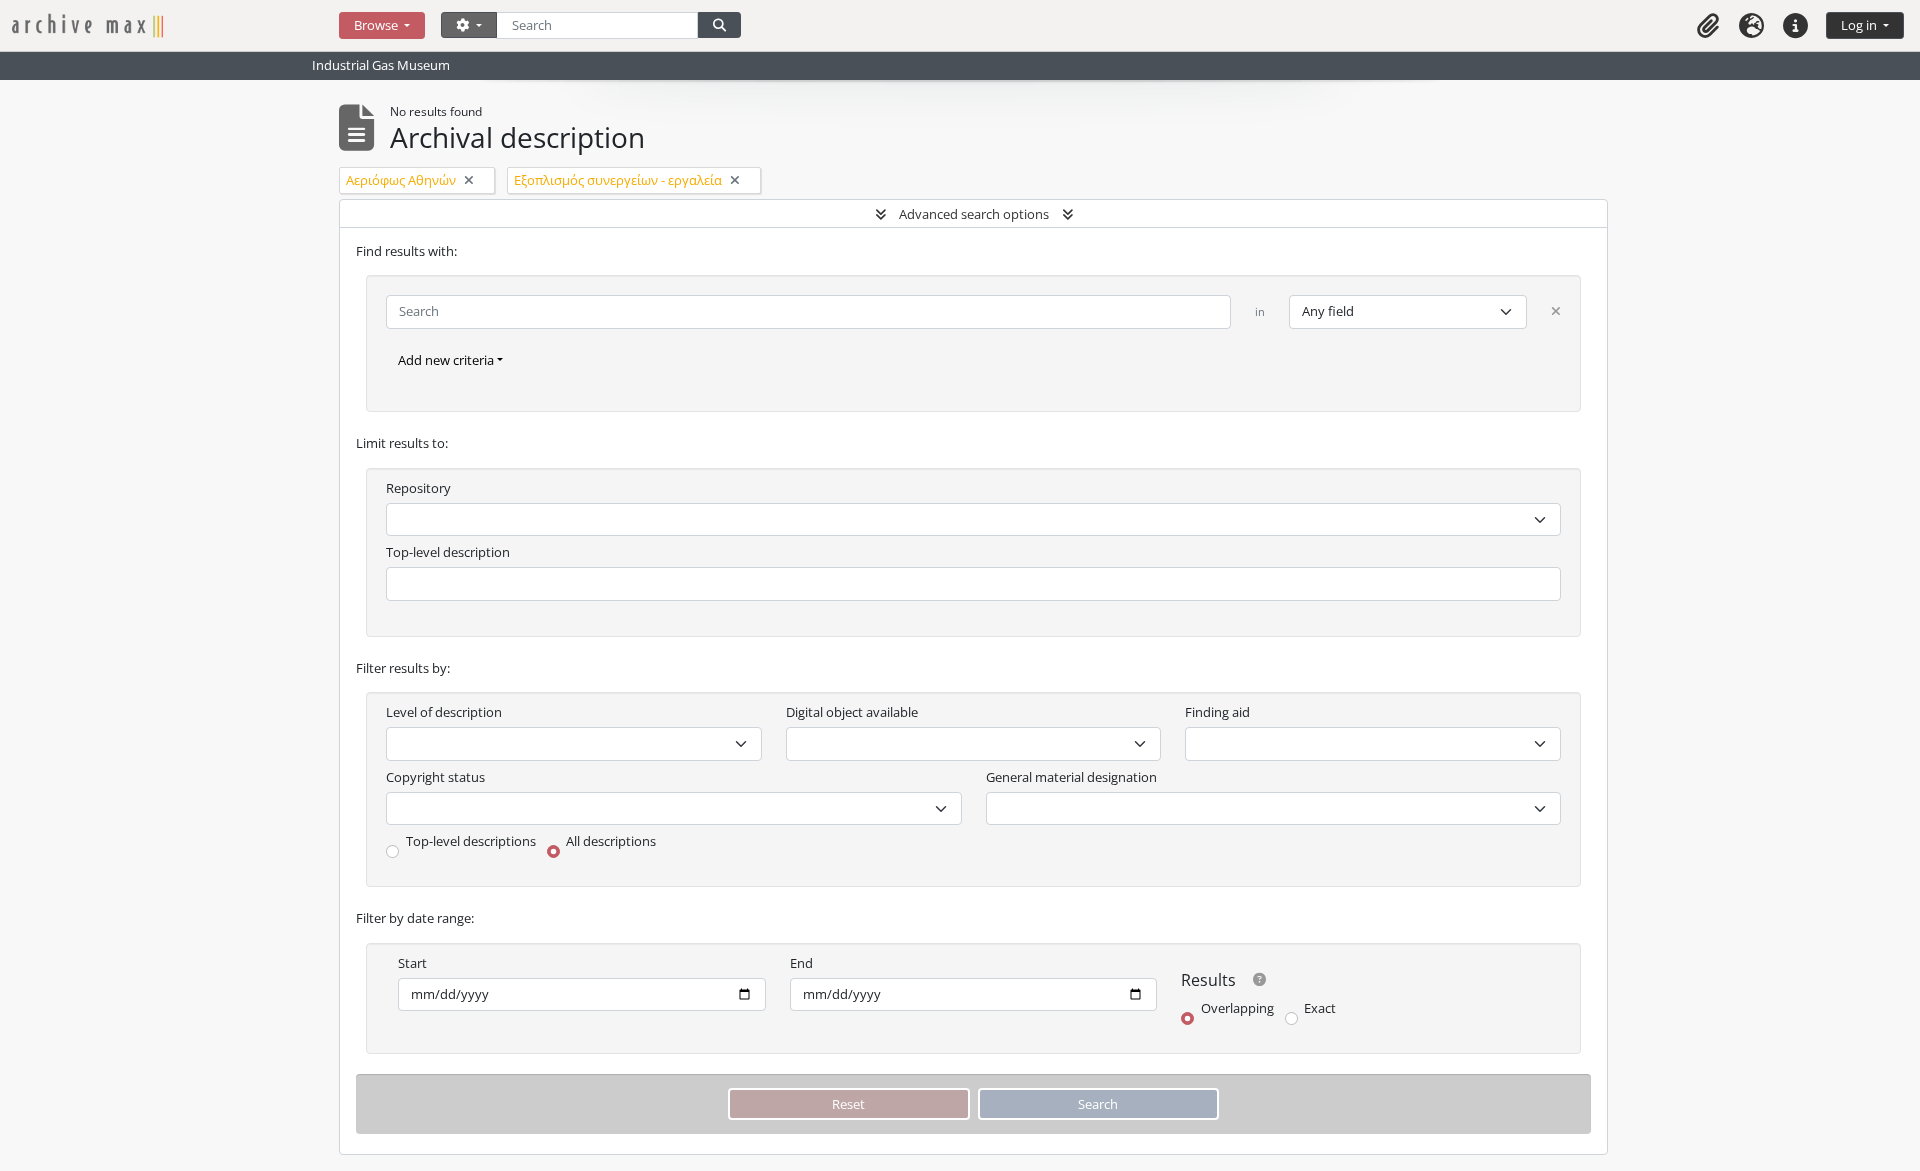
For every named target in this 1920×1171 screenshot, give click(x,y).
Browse (377, 25)
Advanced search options (974, 214)
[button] (1708, 25)
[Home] (175, 25)
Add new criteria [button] (446, 360)
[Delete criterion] (1556, 311)
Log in (1860, 25)
